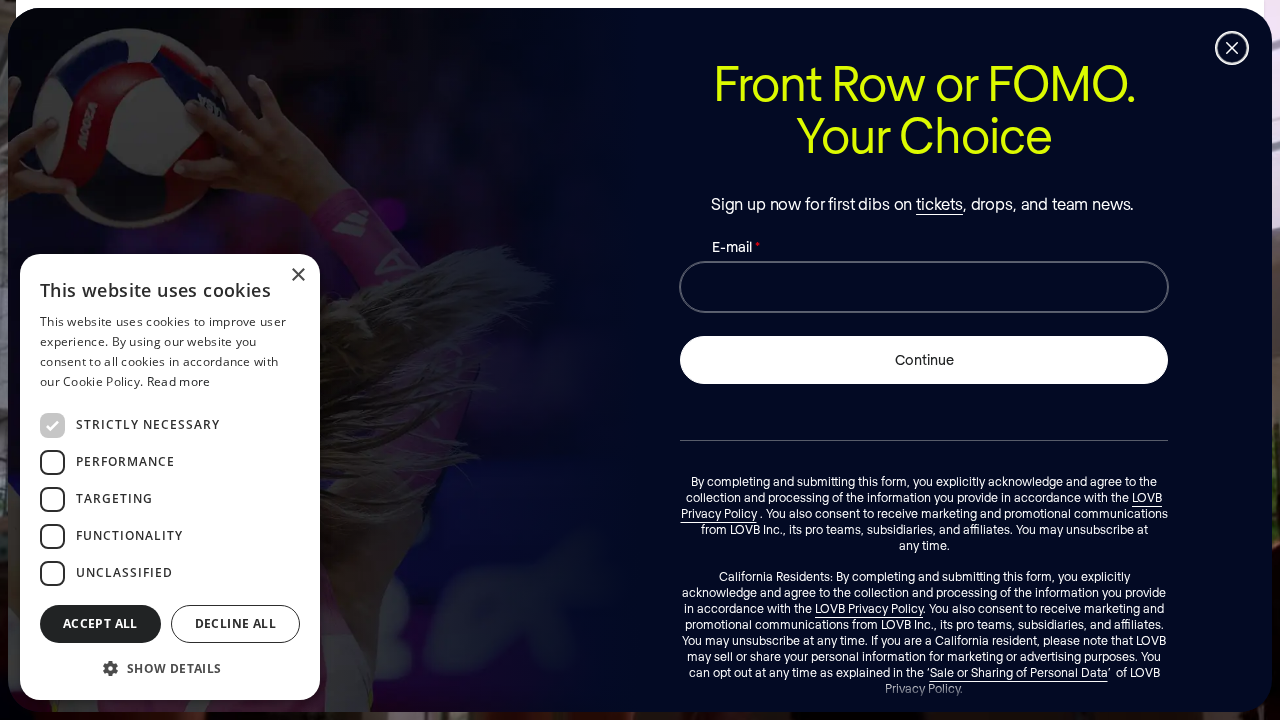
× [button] (297, 275)
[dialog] (170, 477)
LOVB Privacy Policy (869, 608)
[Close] (1232, 48)
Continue (924, 359)
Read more (179, 381)
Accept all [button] (100, 623)
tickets (939, 203)
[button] (170, 668)
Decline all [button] (235, 623)
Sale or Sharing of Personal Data (1019, 672)
